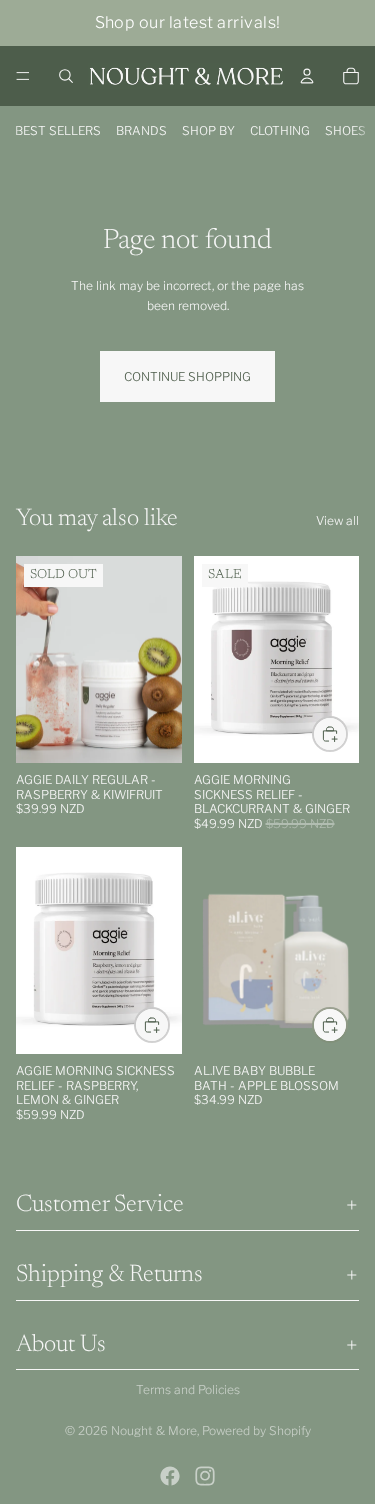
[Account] (307, 76)
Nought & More (154, 1430)
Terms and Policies (188, 1389)
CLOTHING (280, 130)
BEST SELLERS (58, 130)
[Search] (66, 76)
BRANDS (141, 130)
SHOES (345, 130)
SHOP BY (208, 130)
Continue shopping (187, 376)
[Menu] (23, 76)
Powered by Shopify (256, 1430)
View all (337, 520)
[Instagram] (205, 1476)
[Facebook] (170, 1476)
